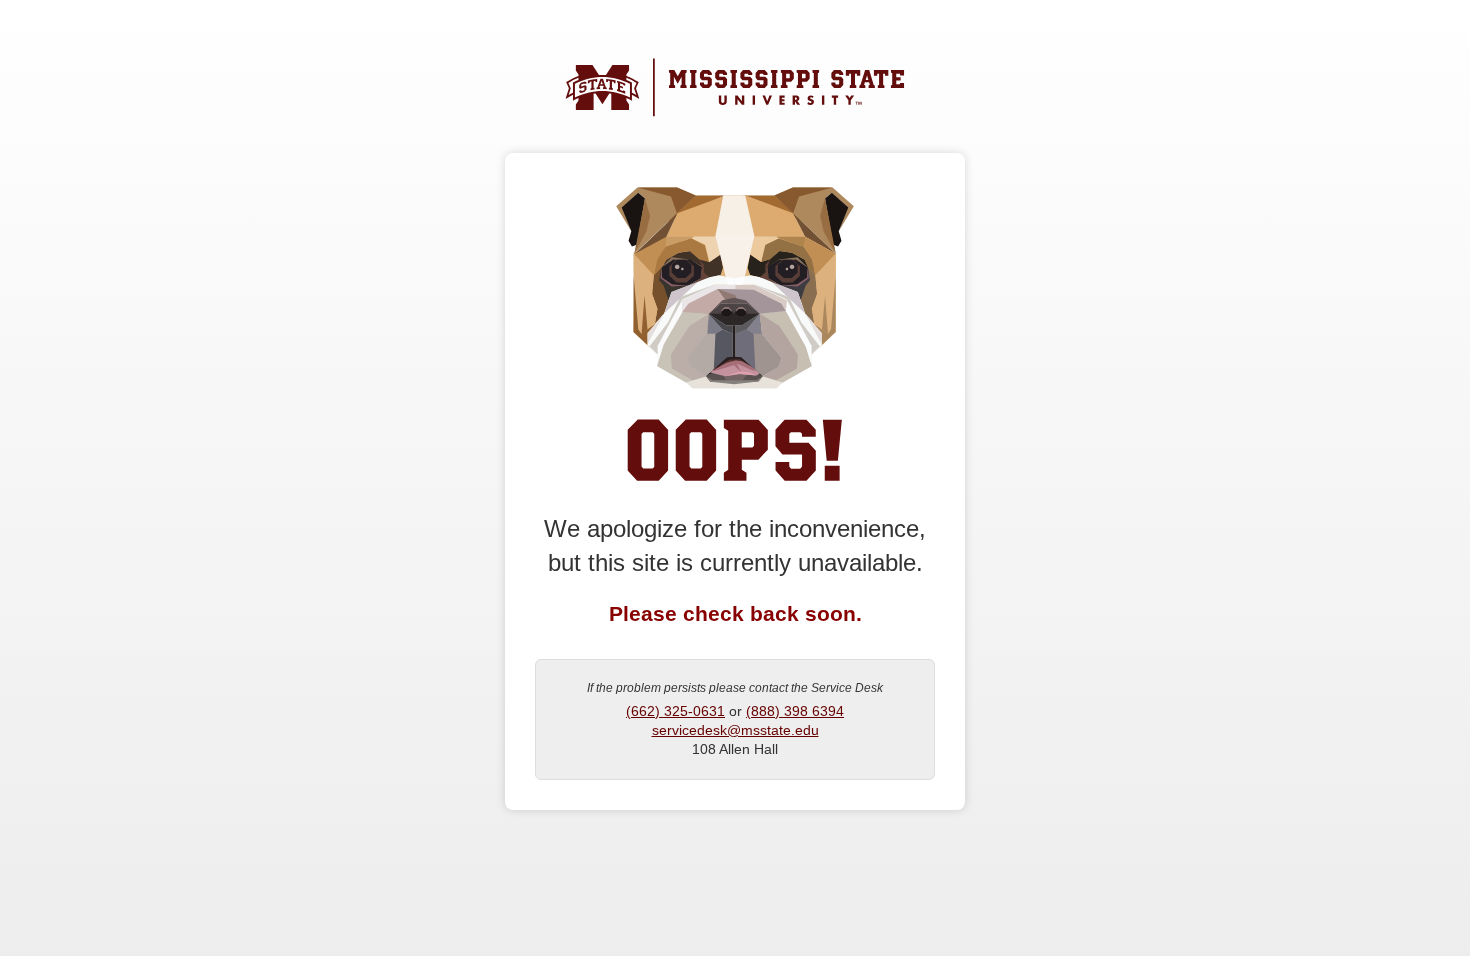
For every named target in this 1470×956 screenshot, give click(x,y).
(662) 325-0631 (675, 711)
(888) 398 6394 (795, 711)
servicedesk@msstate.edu (735, 730)
